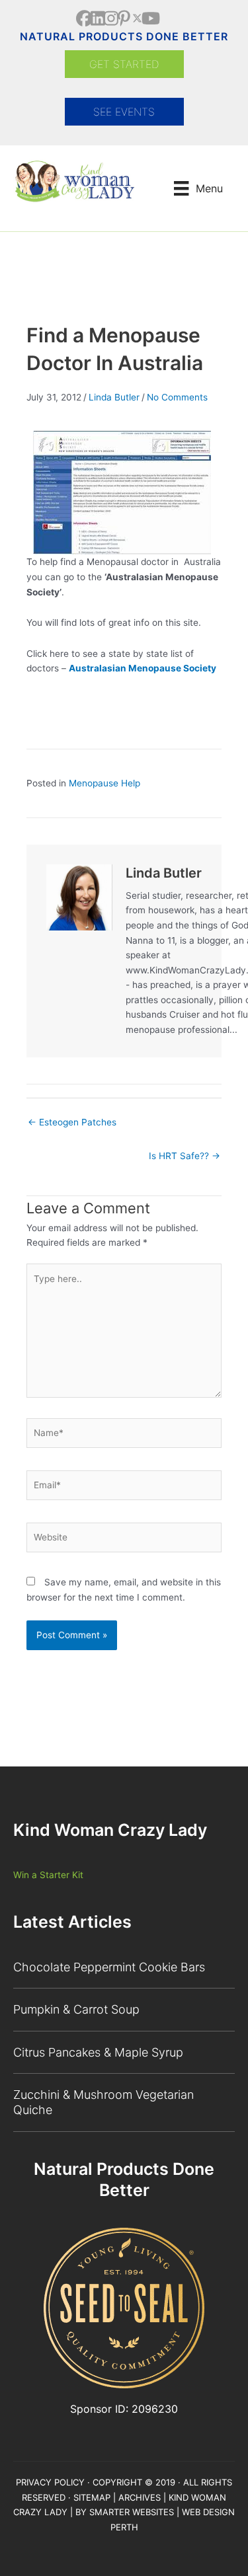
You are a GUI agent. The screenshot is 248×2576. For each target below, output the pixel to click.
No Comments (177, 397)
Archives (140, 2497)
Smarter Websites (132, 2512)
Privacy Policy (50, 2482)
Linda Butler (114, 397)
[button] (84, 18)
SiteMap (92, 2497)
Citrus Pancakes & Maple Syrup (98, 2052)
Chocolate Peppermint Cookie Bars (109, 1967)
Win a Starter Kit (48, 1875)
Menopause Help (104, 783)
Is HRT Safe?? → (185, 1156)
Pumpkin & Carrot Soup (76, 2009)
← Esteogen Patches (72, 1122)
